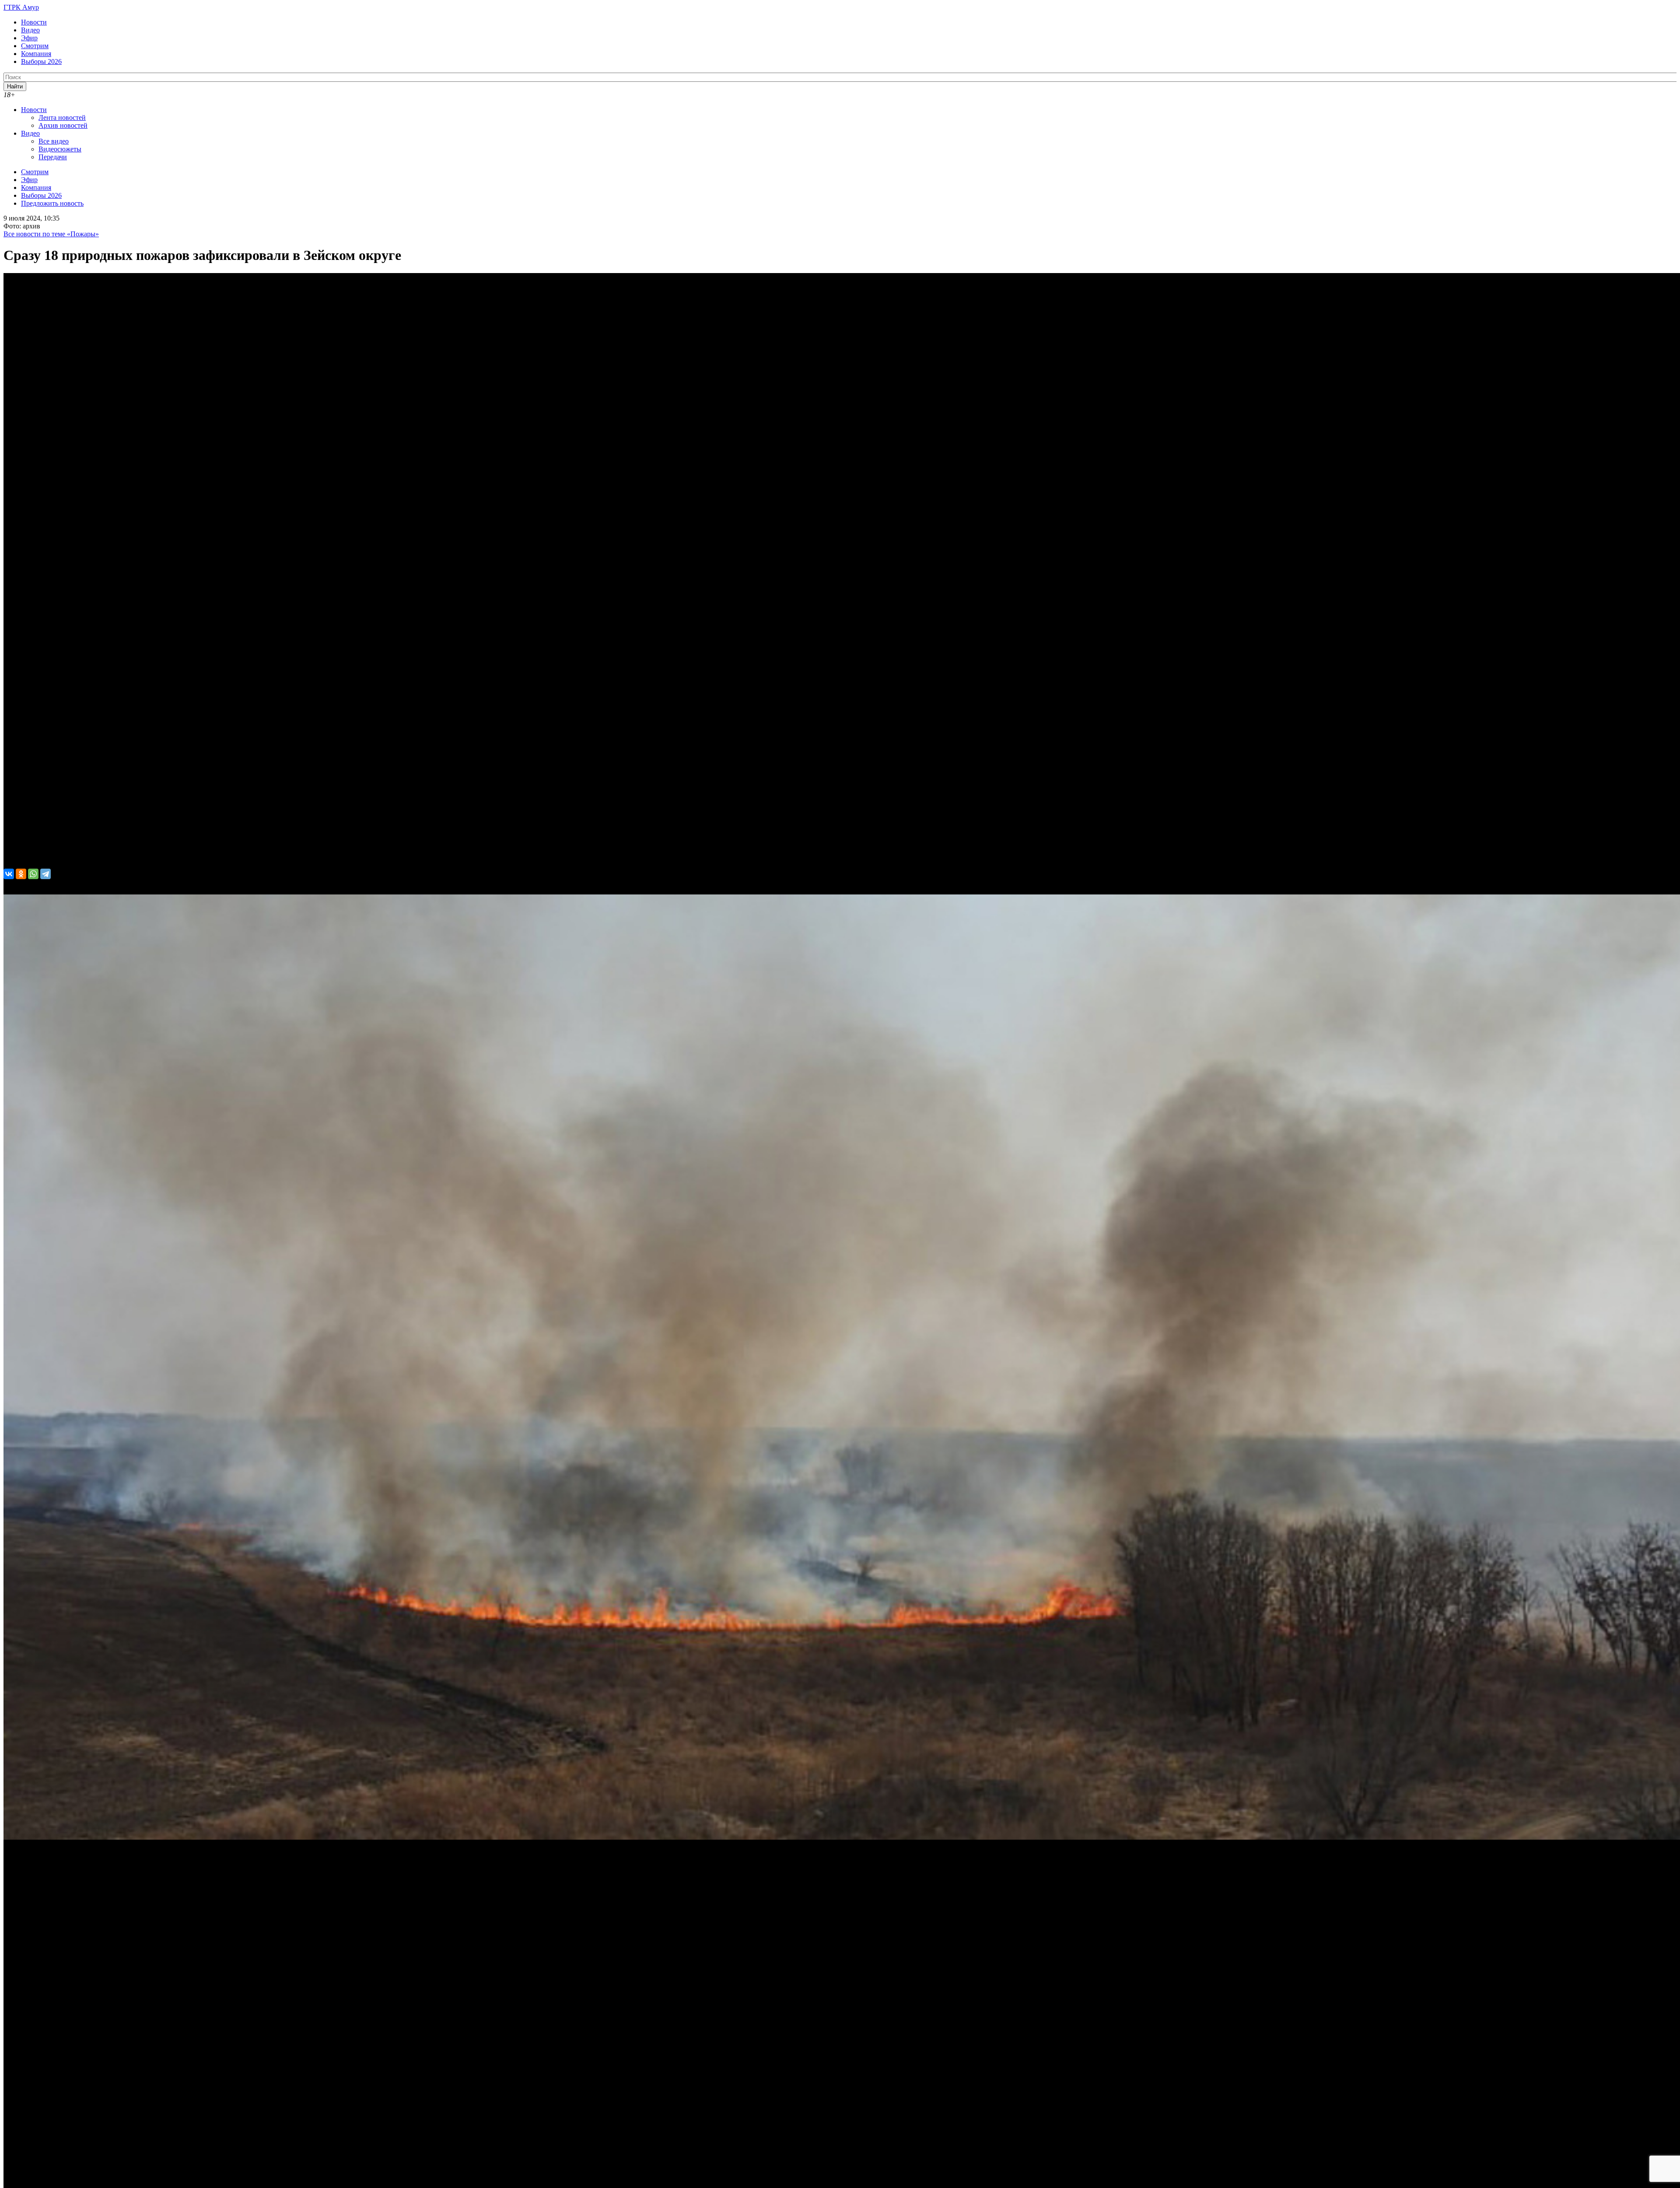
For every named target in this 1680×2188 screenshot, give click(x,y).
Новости (34, 22)
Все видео (54, 141)
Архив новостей (63, 125)
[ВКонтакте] (9, 874)
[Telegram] (45, 874)
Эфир (29, 38)
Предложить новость (52, 203)
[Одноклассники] (21, 874)
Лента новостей (62, 117)
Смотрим (35, 46)
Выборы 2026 (41, 61)
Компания (36, 54)
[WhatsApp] (33, 874)
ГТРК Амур (21, 7)
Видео (30, 30)
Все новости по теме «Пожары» (51, 234)
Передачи (53, 157)
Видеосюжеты (60, 149)
